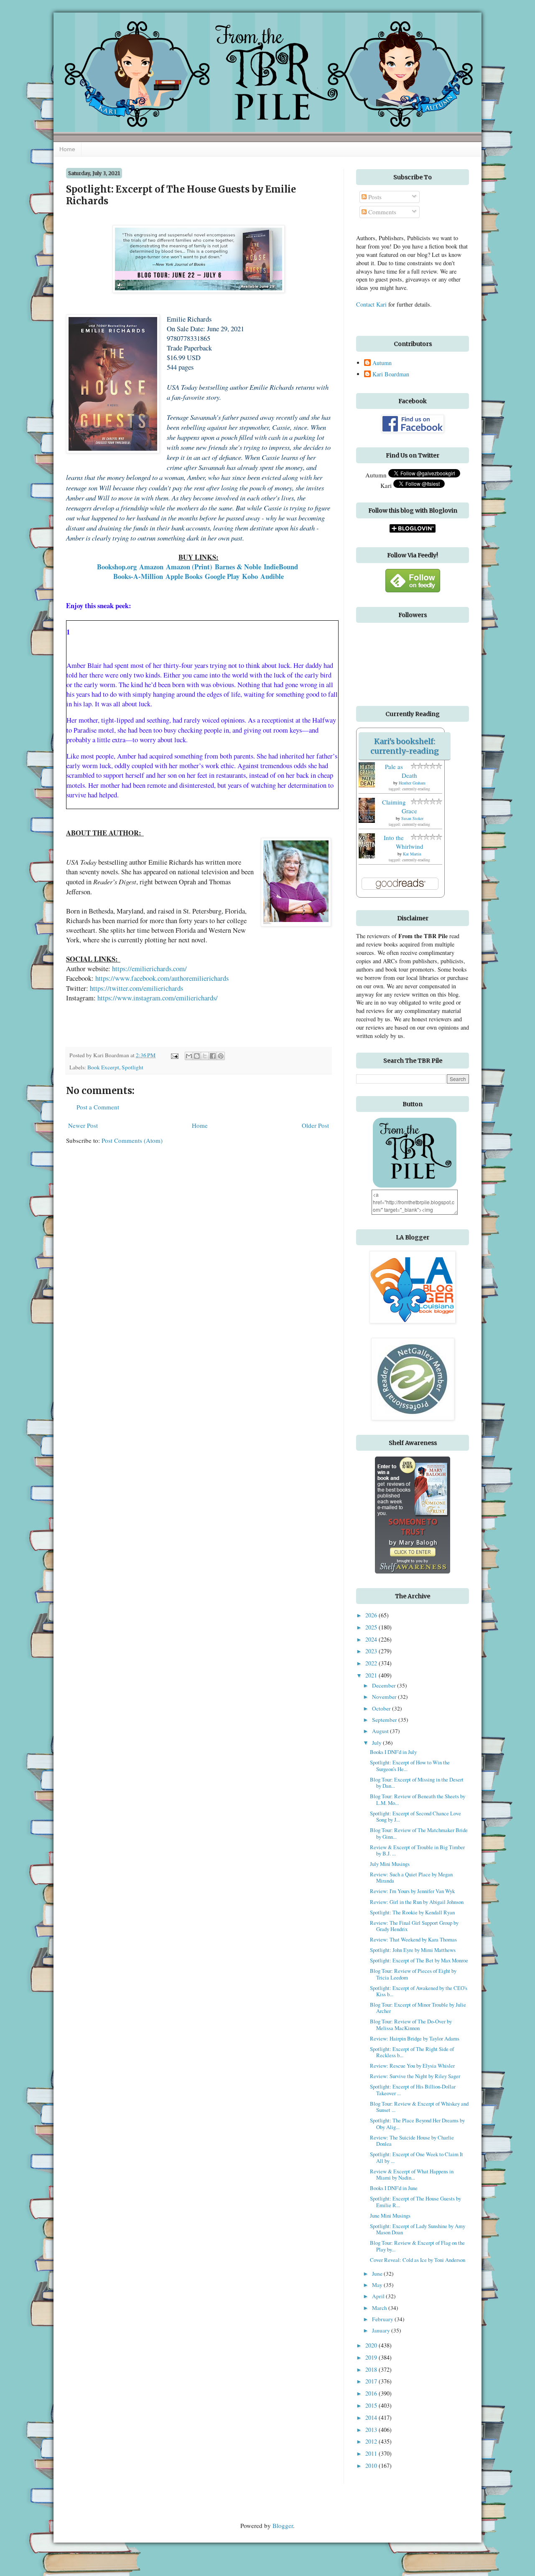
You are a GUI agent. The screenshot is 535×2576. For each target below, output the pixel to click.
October (382, 1708)
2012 (372, 2441)
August (381, 1731)
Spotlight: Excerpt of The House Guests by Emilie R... (415, 2202)
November (385, 1697)
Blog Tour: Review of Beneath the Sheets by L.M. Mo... (418, 1799)
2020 (372, 2345)
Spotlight (132, 1067)
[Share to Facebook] (213, 1056)
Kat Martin (412, 854)
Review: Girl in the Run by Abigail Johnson (417, 1902)
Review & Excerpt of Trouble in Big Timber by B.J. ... (417, 1850)
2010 (372, 2466)
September (385, 1720)
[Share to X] (205, 1056)
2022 (372, 1663)
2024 (372, 1639)
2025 (372, 1627)
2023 (372, 1651)
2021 (372, 1675)
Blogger (283, 2525)
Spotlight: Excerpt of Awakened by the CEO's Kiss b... (419, 1991)
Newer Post (83, 1125)
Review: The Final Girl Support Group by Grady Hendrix (414, 1926)
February (383, 2319)
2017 (372, 2381)
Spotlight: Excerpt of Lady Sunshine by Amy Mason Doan (418, 2229)
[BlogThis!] (197, 1056)
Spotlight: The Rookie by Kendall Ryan (412, 1912)
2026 (372, 1615)
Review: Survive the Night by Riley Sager (415, 2076)
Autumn (382, 363)
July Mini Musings (390, 1864)
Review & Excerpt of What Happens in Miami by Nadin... (412, 2174)
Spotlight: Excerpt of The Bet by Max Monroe (419, 1960)
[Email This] (189, 1056)
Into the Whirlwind (404, 842)
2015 (372, 2405)
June (378, 2274)
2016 (372, 2393)
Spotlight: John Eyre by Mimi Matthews (413, 1950)
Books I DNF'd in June (394, 2188)
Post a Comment (98, 1107)
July (377, 1743)
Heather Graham (412, 783)
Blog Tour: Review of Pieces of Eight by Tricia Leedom (413, 1974)
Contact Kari (371, 304)
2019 (372, 2357)
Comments (381, 212)
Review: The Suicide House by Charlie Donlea (412, 2141)
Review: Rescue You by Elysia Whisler (412, 2066)
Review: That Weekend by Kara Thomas (413, 1939)
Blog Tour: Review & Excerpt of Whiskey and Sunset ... (419, 2107)
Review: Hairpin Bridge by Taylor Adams (415, 2038)
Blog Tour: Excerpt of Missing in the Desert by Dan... (417, 1783)
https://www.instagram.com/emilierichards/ (158, 998)
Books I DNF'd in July (393, 1752)
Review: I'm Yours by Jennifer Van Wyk (412, 1891)
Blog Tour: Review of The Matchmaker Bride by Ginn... (419, 1833)
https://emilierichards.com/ (149, 969)
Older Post (315, 1125)
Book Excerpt (103, 1067)
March (380, 2308)
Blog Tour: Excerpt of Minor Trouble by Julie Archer (418, 2008)
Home (67, 149)
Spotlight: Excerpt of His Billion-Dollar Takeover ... (413, 2090)
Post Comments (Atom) (132, 1140)
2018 (372, 2369)
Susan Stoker (412, 818)
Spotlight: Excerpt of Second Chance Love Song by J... (415, 1816)
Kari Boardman (391, 374)
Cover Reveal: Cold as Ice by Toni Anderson (418, 2260)
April (379, 2296)
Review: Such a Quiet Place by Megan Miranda (411, 1877)
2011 (372, 2453)
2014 (372, 2417)
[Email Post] (174, 1055)
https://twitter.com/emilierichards (136, 988)
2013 (372, 2430)
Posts (374, 197)
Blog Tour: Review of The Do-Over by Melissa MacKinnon (411, 2024)
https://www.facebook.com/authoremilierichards (162, 978)
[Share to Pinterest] (221, 1056)
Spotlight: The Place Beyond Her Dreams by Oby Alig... (417, 2123)
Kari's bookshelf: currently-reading (405, 746)
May (378, 2285)
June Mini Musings (390, 2216)
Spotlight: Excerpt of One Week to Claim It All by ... (417, 2157)
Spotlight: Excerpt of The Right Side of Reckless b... (412, 2052)
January (382, 2330)
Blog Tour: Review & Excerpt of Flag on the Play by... (417, 2246)
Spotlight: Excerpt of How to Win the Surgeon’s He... (410, 1765)
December (385, 1685)
